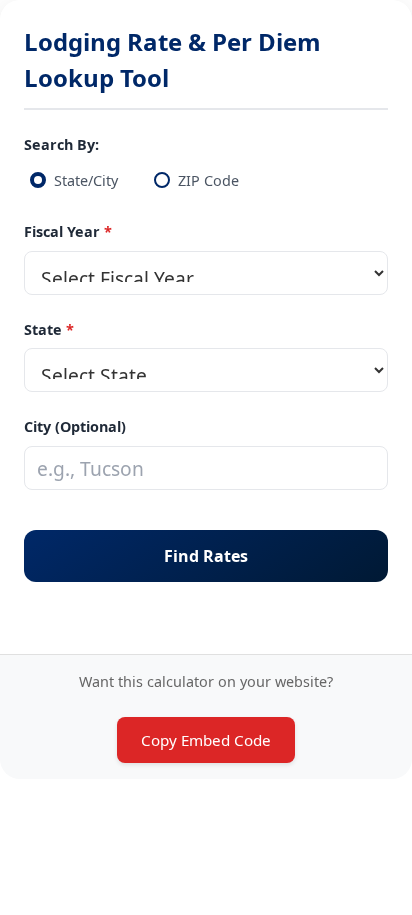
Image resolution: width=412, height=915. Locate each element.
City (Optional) (75, 426)
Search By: (61, 144)
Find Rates (206, 556)
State (43, 329)
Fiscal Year (62, 231)
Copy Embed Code (206, 740)
